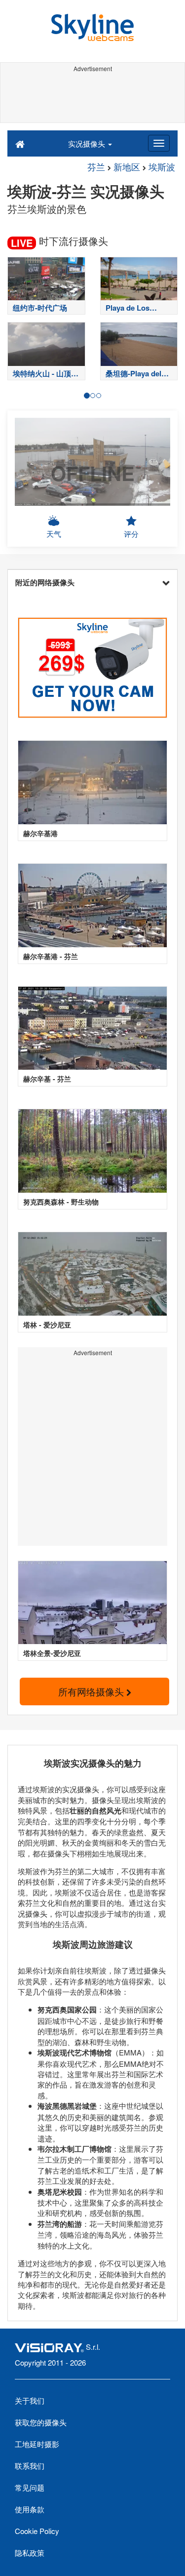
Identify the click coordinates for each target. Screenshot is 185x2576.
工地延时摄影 (37, 2444)
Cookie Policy (37, 2531)
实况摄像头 (88, 143)
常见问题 (30, 2487)
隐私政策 (30, 2553)
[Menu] (159, 143)
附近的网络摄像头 (45, 582)
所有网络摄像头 (92, 1691)
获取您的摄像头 (41, 2422)
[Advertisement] (92, 98)
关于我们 (30, 2400)
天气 (54, 534)
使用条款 (30, 2509)
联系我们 (30, 2466)
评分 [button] (131, 534)
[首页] (20, 143)
